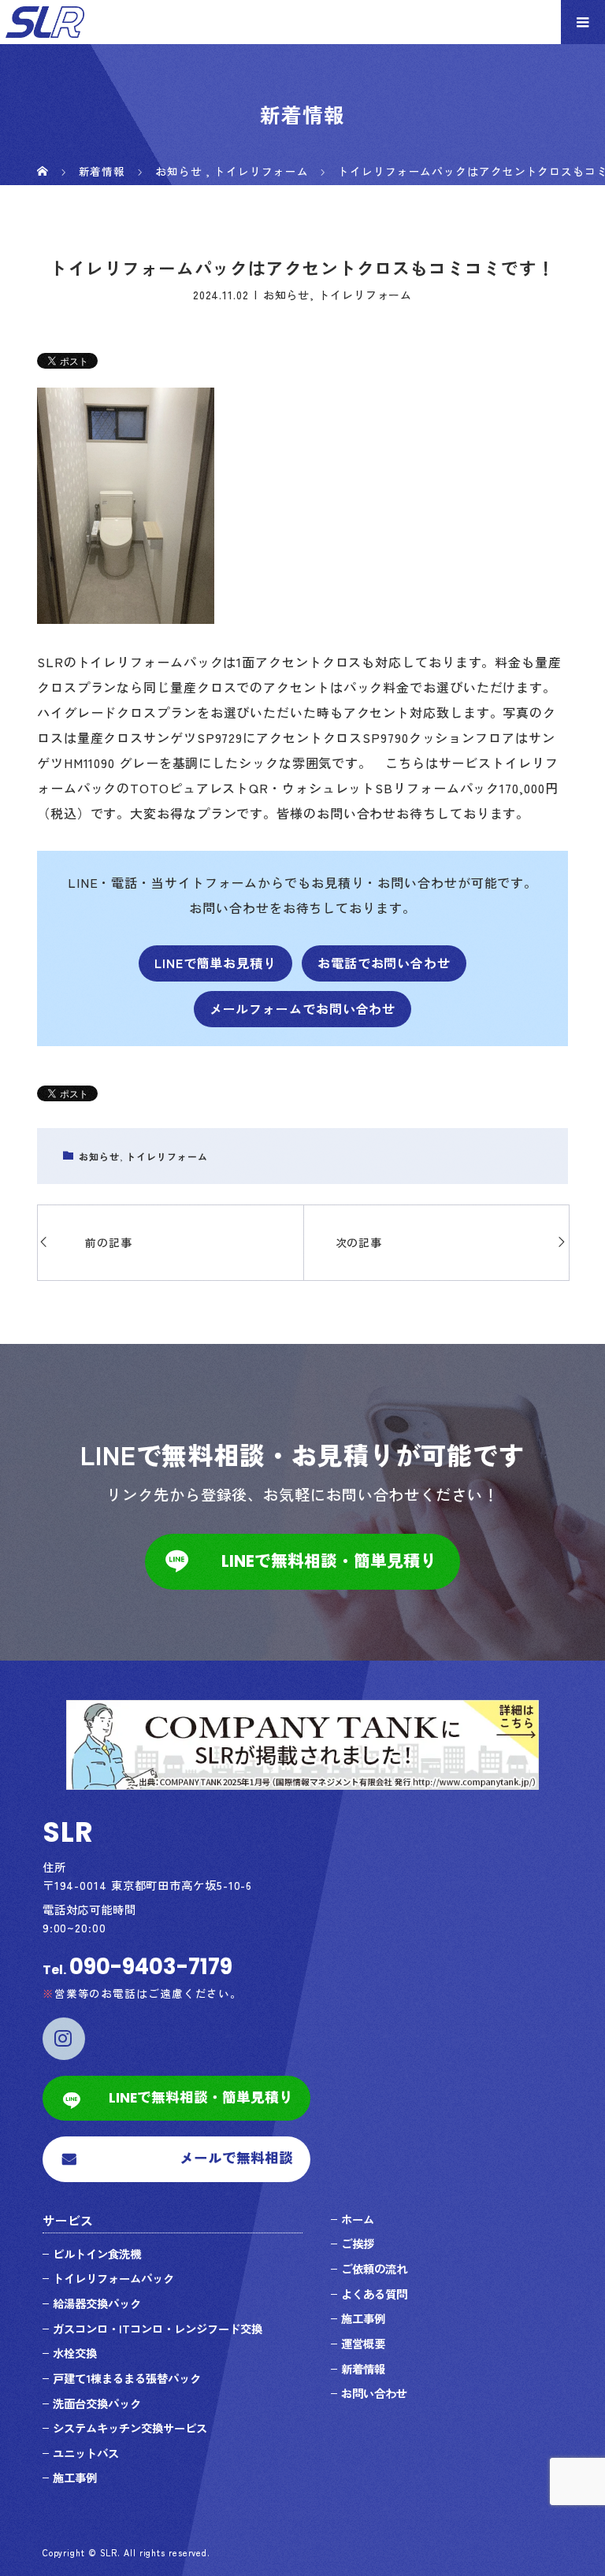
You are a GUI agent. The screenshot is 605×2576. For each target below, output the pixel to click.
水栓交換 (75, 2353)
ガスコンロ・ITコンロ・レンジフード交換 (158, 2328)
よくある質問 (374, 2294)
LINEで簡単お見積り (215, 963)
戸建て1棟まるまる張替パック (127, 2378)
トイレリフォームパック (113, 2278)
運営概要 (363, 2343)
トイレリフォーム (365, 295)
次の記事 (359, 1242)
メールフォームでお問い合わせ (303, 1008)
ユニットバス (86, 2453)
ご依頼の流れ (374, 2268)
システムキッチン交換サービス (130, 2428)
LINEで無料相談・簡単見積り (329, 1561)
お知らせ (287, 295)
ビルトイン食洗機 (97, 2253)
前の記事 (109, 1242)
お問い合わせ (374, 2393)
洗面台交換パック (97, 2403)
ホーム (358, 2219)
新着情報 (363, 2368)
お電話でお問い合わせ (384, 963)
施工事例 (75, 2477)
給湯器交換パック (97, 2303)
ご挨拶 (358, 2243)
